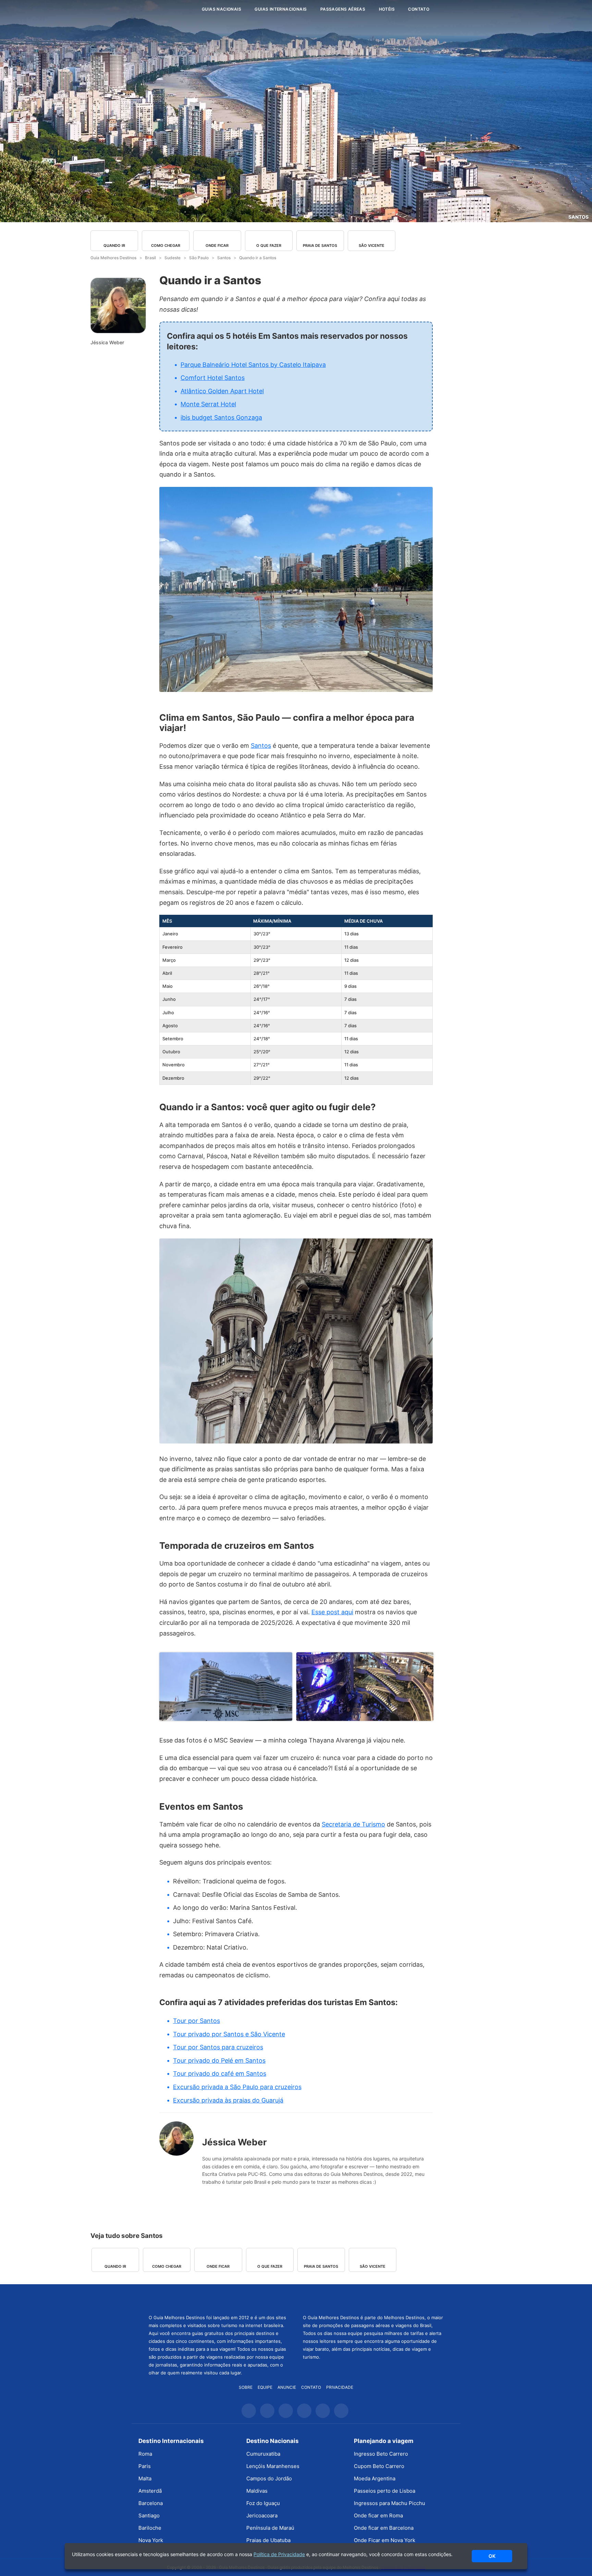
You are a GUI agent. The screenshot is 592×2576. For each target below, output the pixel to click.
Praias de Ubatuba (268, 2540)
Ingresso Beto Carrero (381, 2454)
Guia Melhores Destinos (155, 9)
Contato (419, 9)
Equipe (265, 2387)
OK (492, 2556)
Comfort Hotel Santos (213, 378)
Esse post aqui (332, 1612)
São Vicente (372, 245)
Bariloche (150, 2528)
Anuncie (287, 2387)
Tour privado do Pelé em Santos (219, 2060)
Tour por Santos (196, 2021)
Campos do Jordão (269, 2478)
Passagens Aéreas (343, 9)
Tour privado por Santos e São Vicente (229, 2034)
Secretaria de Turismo (353, 1824)
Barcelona (151, 2503)
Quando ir (114, 245)
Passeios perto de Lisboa (385, 2491)
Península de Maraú (270, 2528)
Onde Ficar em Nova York (385, 2540)
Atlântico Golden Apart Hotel (222, 391)
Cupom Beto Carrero (379, 2466)
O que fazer (269, 245)
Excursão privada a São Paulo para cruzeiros (237, 2087)
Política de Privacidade (279, 2554)
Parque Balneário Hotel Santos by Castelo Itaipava (253, 365)
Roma (145, 2454)
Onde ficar (217, 245)
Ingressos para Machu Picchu (390, 2503)
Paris (145, 2466)
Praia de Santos (320, 245)
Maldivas (257, 2491)
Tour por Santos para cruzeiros (218, 2047)
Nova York (151, 2540)
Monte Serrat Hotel (208, 404)
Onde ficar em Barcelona (384, 2528)
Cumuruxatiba (263, 2454)
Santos (578, 217)
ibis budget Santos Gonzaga (221, 417)
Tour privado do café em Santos (220, 2074)
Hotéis (387, 9)
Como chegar (166, 245)
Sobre (246, 2387)
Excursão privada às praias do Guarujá (228, 2100)
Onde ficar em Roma (378, 2515)
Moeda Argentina (375, 2478)
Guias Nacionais (221, 9)
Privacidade (340, 2387)
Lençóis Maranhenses (273, 2466)
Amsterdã (150, 2491)
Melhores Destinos (373, 2298)
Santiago (149, 2515)
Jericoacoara (262, 2515)
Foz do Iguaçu (263, 2503)
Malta (145, 2478)
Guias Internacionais (281, 9)
